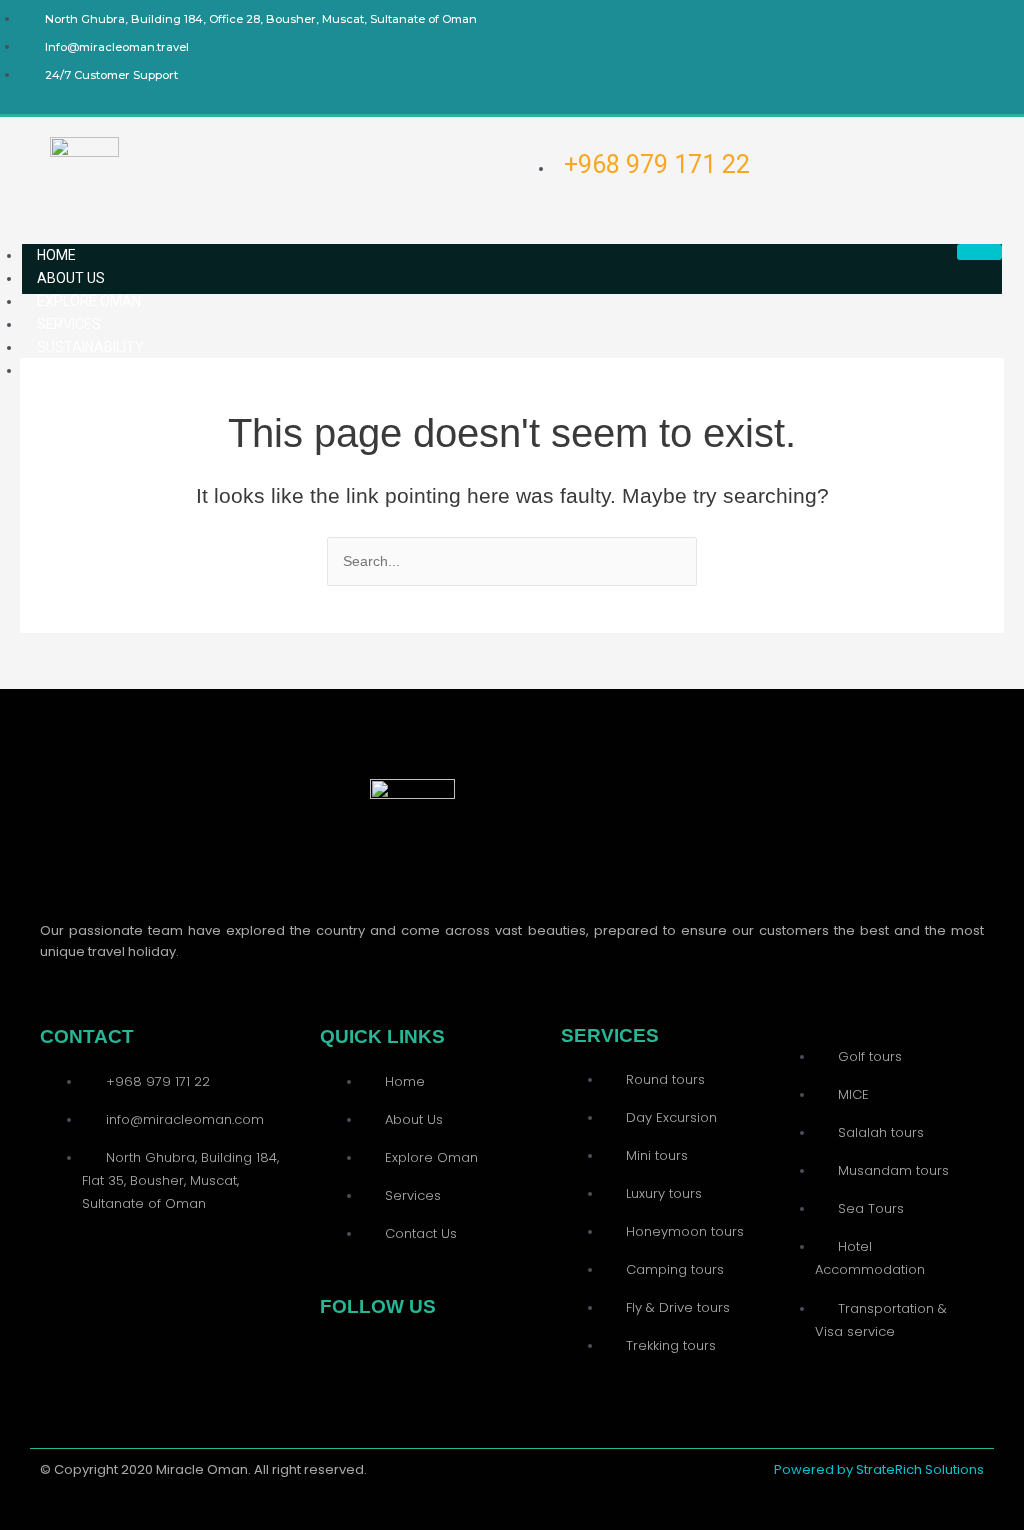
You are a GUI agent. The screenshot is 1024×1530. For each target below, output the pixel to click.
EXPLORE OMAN (89, 301)
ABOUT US (71, 278)
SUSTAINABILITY (90, 347)
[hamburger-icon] (979, 252)
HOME (56, 255)
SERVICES (69, 324)
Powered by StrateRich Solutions (879, 1469)
